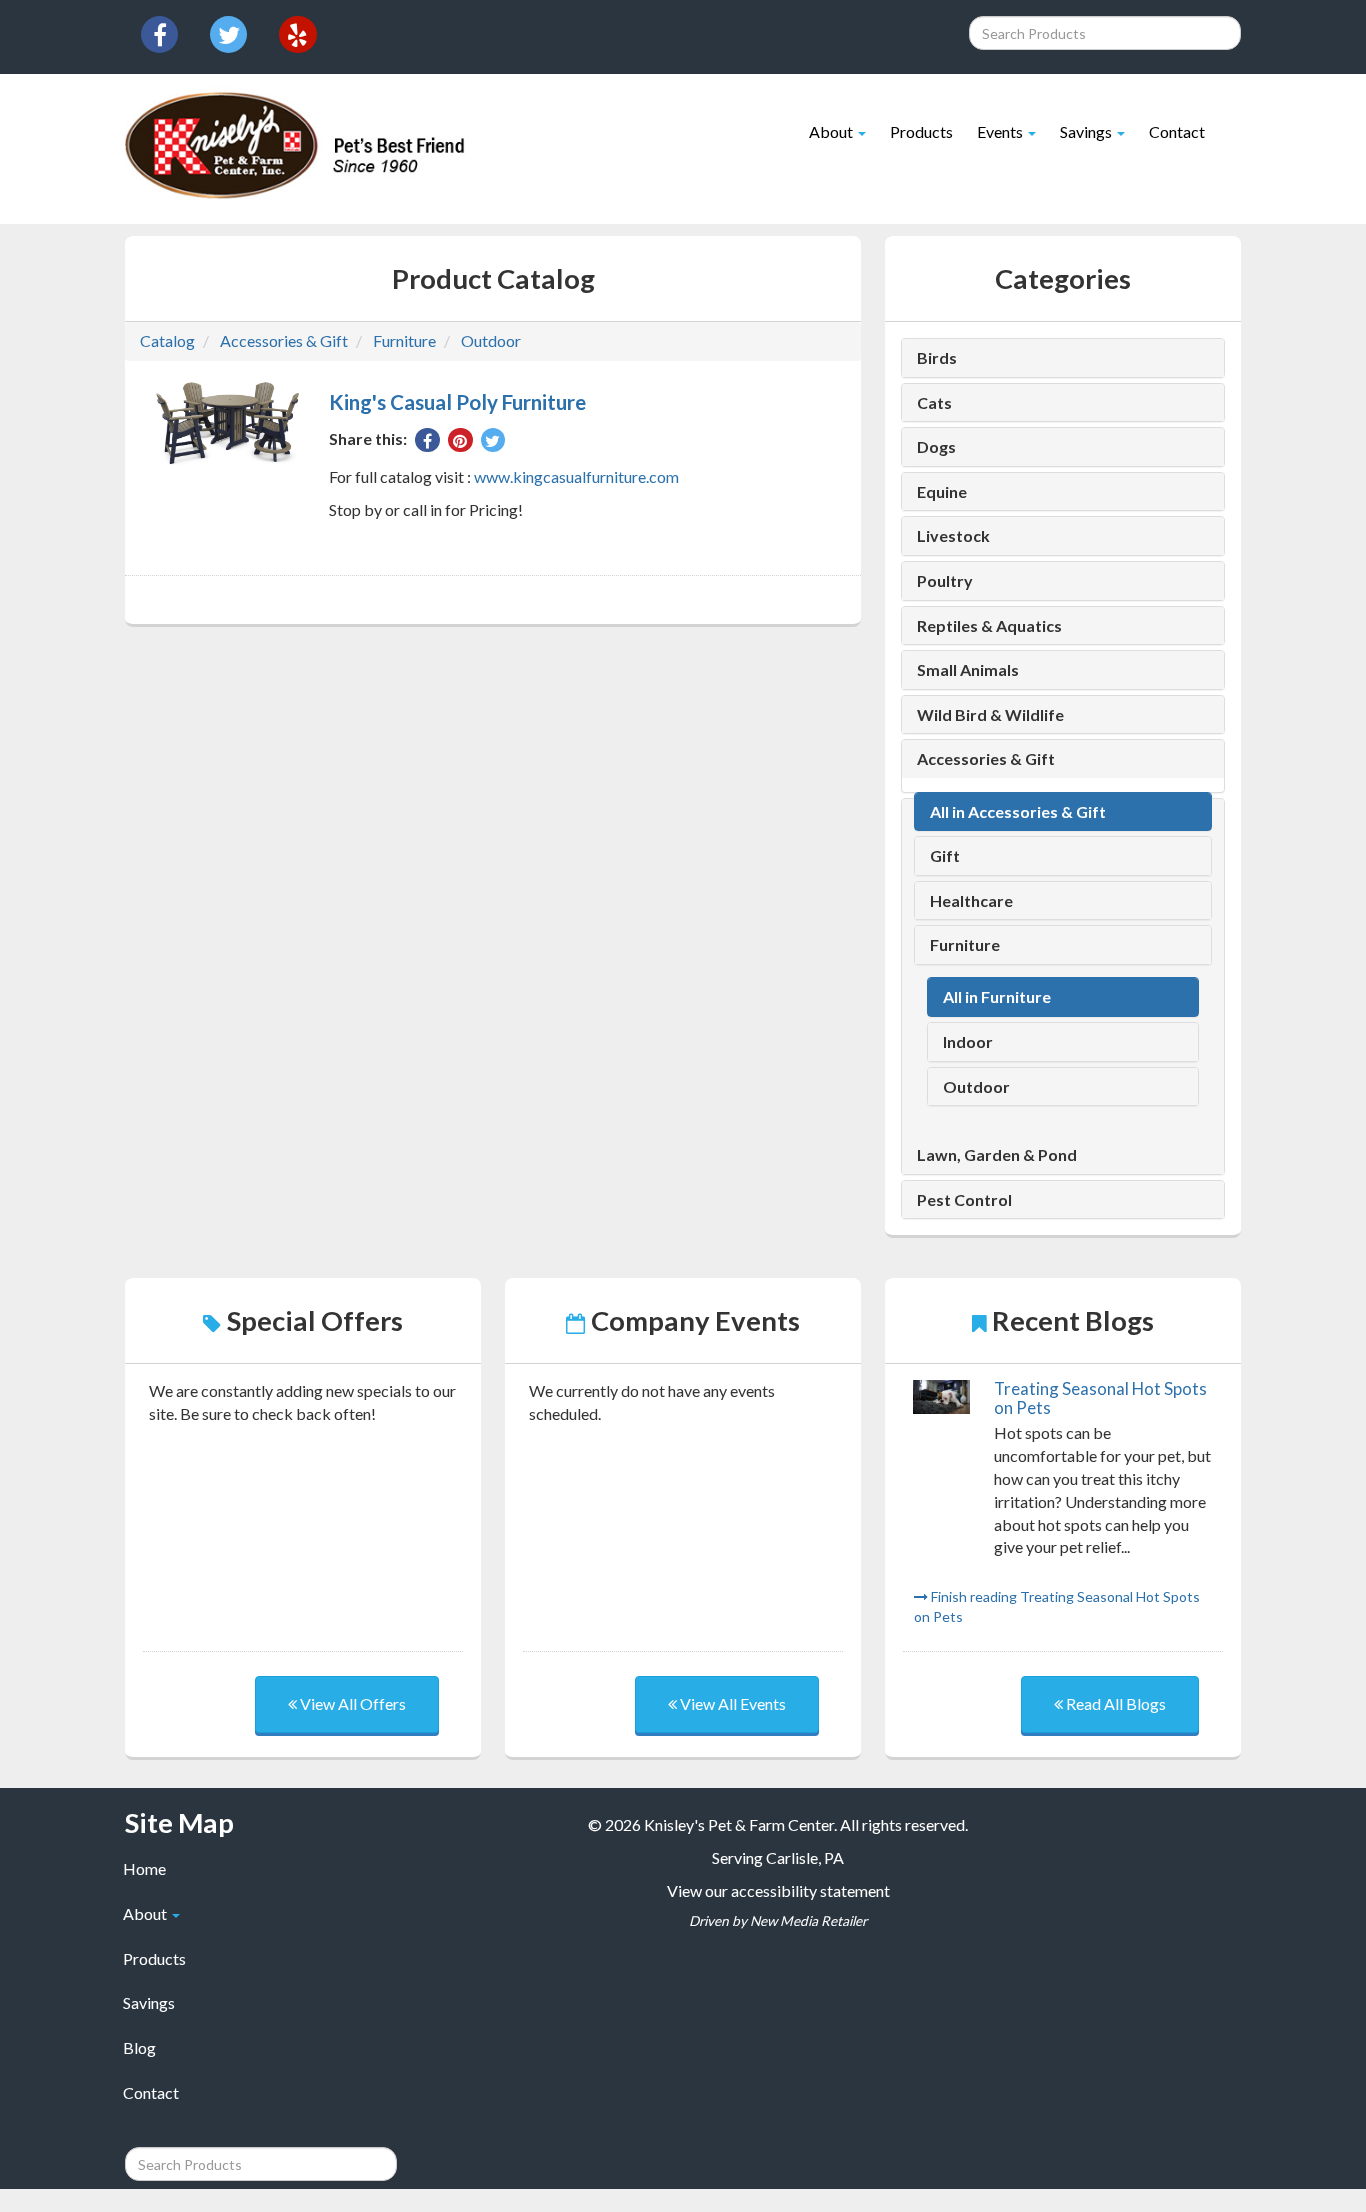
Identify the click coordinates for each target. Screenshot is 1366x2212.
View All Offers (351, 1703)
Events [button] (1001, 131)
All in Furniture (997, 997)
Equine (942, 492)
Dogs (936, 447)
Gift (945, 856)
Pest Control (964, 1200)
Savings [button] (1087, 131)
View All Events (731, 1703)
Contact (1177, 131)
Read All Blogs (1114, 1703)
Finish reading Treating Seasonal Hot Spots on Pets (1057, 1606)
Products (921, 131)
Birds (937, 358)
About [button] (832, 131)
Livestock (953, 536)
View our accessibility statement (778, 1890)
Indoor (968, 1042)
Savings (149, 2002)
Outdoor (491, 340)
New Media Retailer (808, 1921)
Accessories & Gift (284, 340)
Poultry (945, 581)
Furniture (404, 340)
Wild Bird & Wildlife (990, 715)
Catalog (167, 340)
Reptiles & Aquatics (989, 626)
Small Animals (968, 670)
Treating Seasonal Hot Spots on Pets (1100, 1397)
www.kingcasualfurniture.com (576, 476)
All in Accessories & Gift (1018, 812)
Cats (934, 403)
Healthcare (971, 901)
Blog (139, 2047)
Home (144, 1868)
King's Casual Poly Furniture (457, 402)
